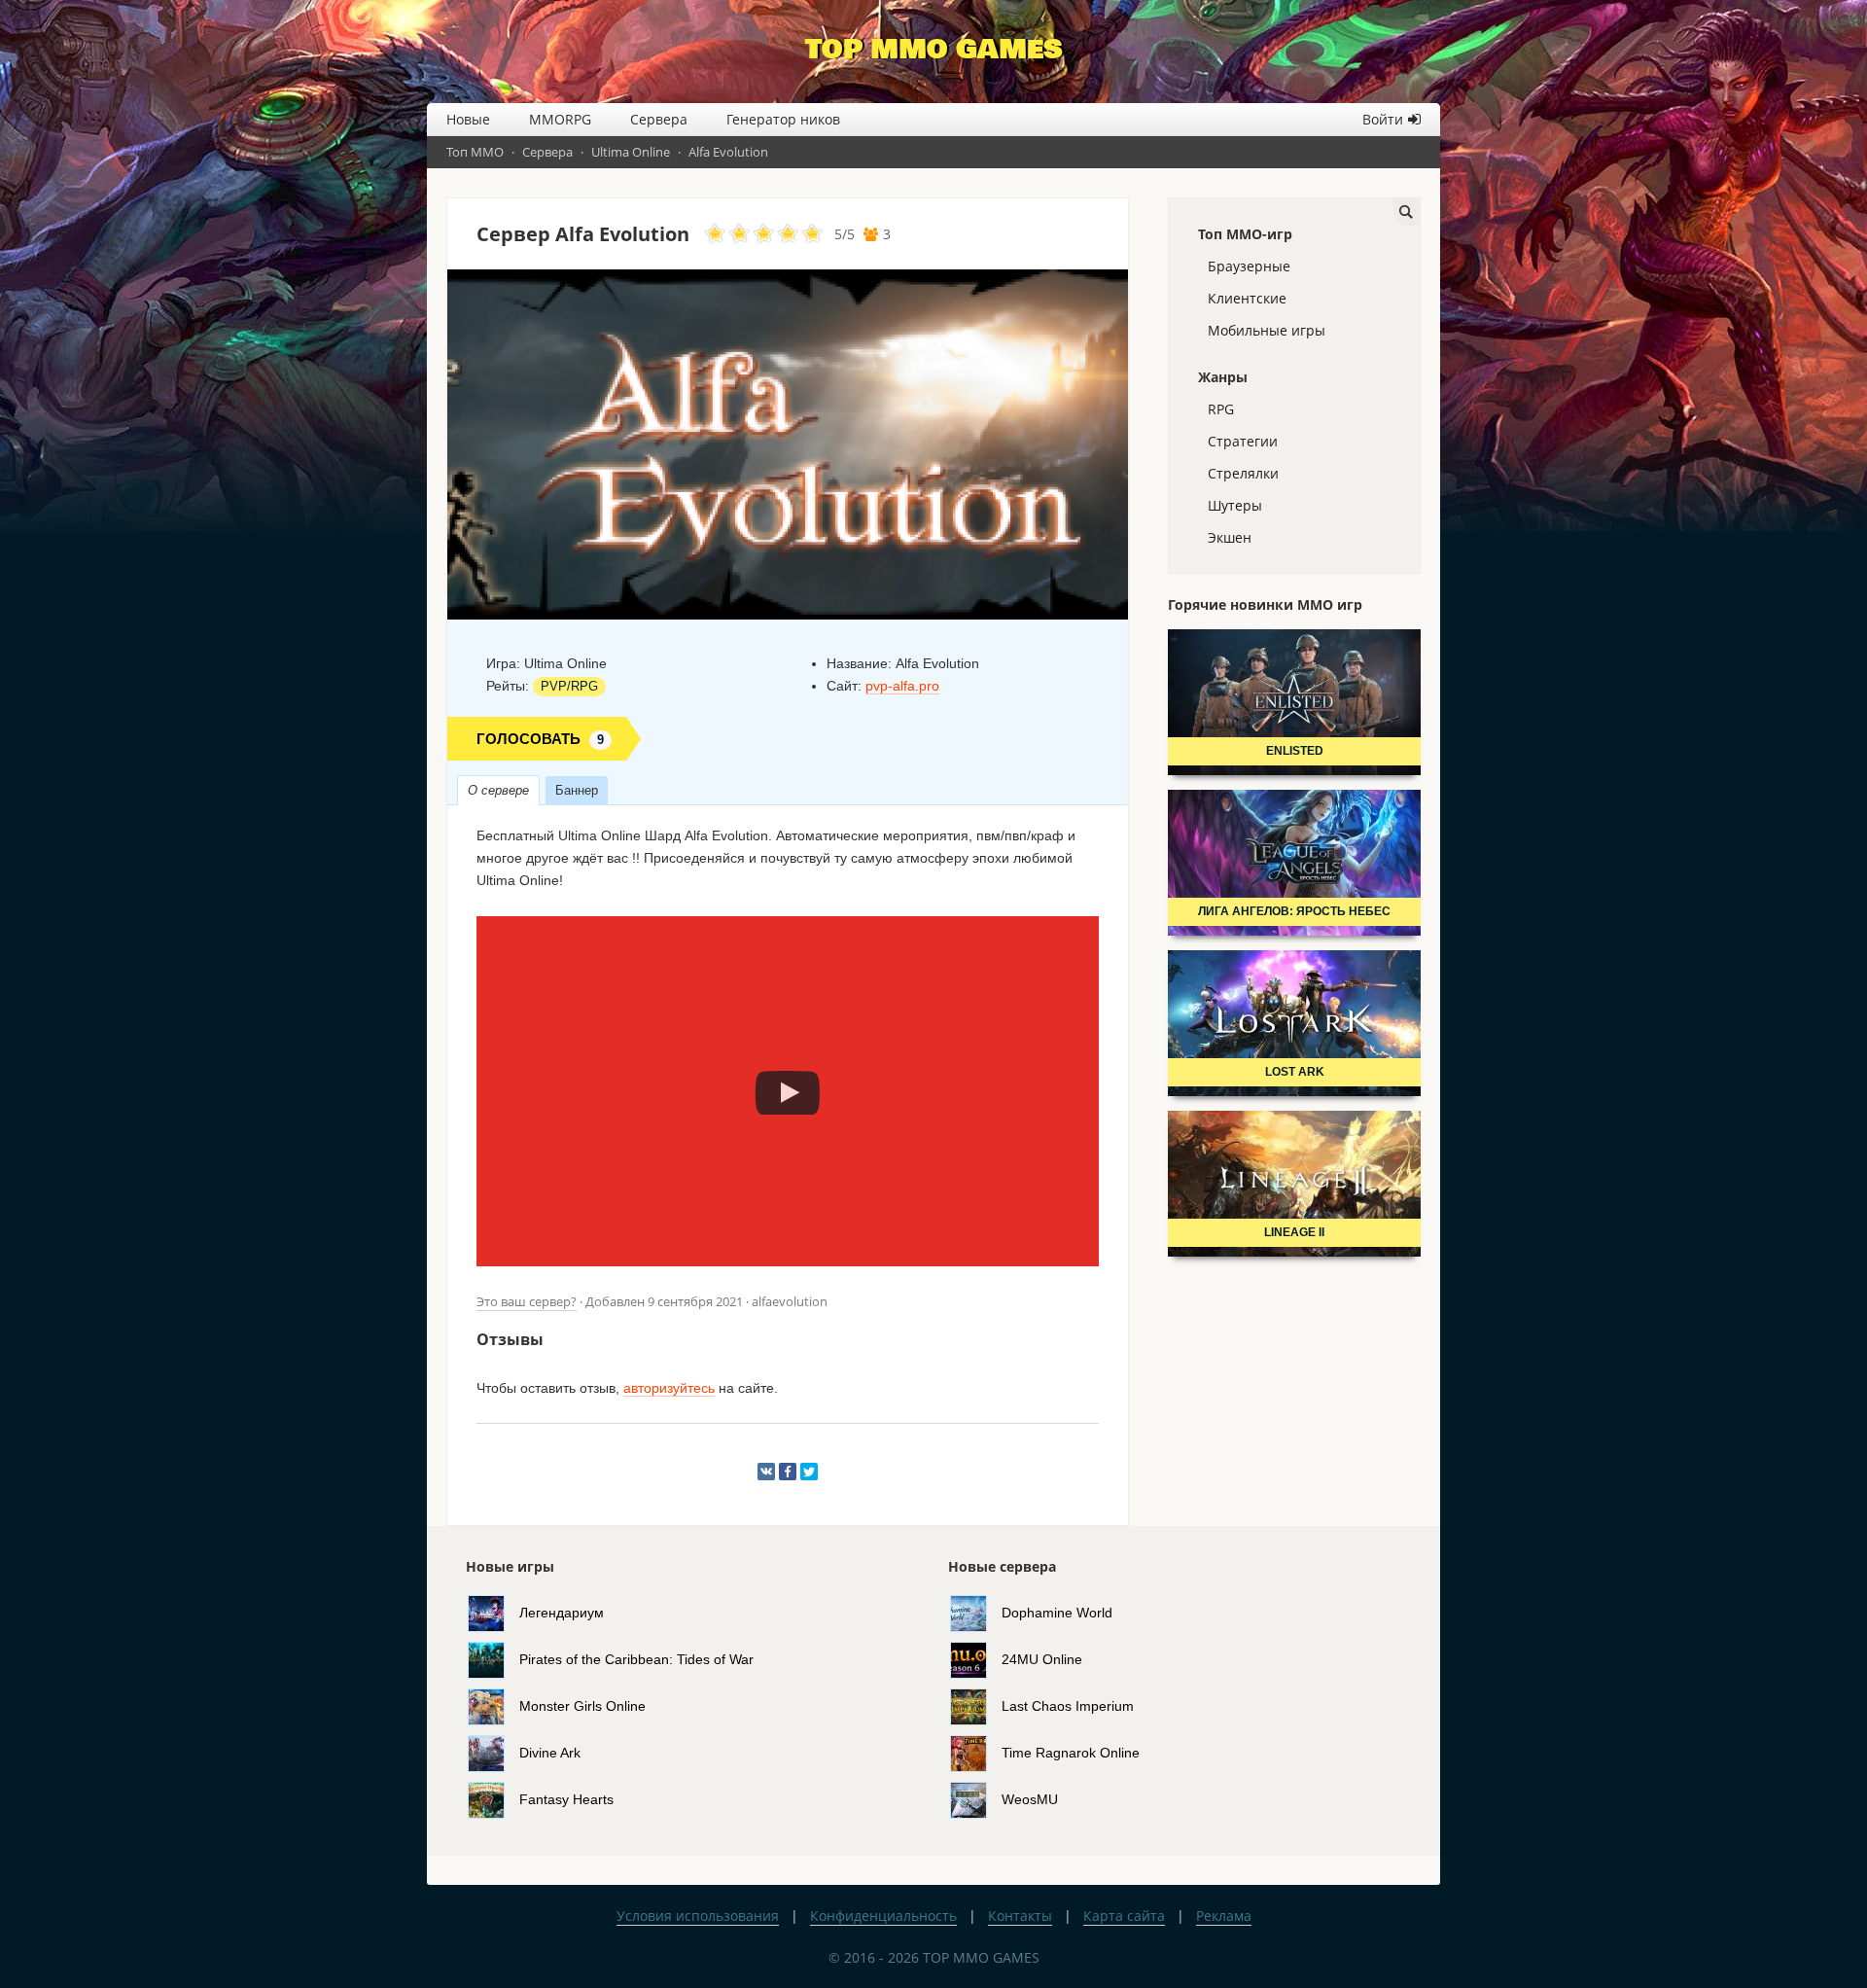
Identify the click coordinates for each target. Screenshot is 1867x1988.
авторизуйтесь (669, 1388)
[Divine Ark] (493, 1752)
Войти (1383, 119)
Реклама (1224, 1916)
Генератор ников (783, 119)
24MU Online (1042, 1658)
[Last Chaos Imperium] (976, 1705)
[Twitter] (809, 1472)
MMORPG (560, 119)
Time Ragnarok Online (1071, 1752)
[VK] (766, 1472)
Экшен (1230, 537)
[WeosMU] (976, 1798)
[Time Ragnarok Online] (976, 1752)
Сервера (659, 119)
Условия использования (698, 1916)
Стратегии (1243, 441)
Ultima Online (631, 152)
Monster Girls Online (582, 1705)
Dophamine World (1057, 1612)
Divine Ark (550, 1752)
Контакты (1020, 1916)
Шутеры (1235, 505)
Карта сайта (1124, 1916)
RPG (1221, 409)
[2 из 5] (727, 235)
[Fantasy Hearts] (493, 1798)
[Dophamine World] (976, 1612)
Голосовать (540, 739)
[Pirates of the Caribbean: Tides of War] (493, 1658)
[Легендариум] (493, 1612)
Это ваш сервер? (527, 1301)
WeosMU (1030, 1798)
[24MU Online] (976, 1658)
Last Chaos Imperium (1068, 1705)
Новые (468, 119)
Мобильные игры (1267, 330)
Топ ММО (475, 152)
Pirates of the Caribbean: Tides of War (636, 1658)
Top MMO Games (934, 50)
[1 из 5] (715, 235)
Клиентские (1247, 298)
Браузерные (1249, 266)
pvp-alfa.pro (902, 686)
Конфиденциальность (883, 1916)
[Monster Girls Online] (493, 1705)
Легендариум (562, 1612)
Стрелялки (1243, 473)
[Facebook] (788, 1472)
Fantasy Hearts (566, 1798)
